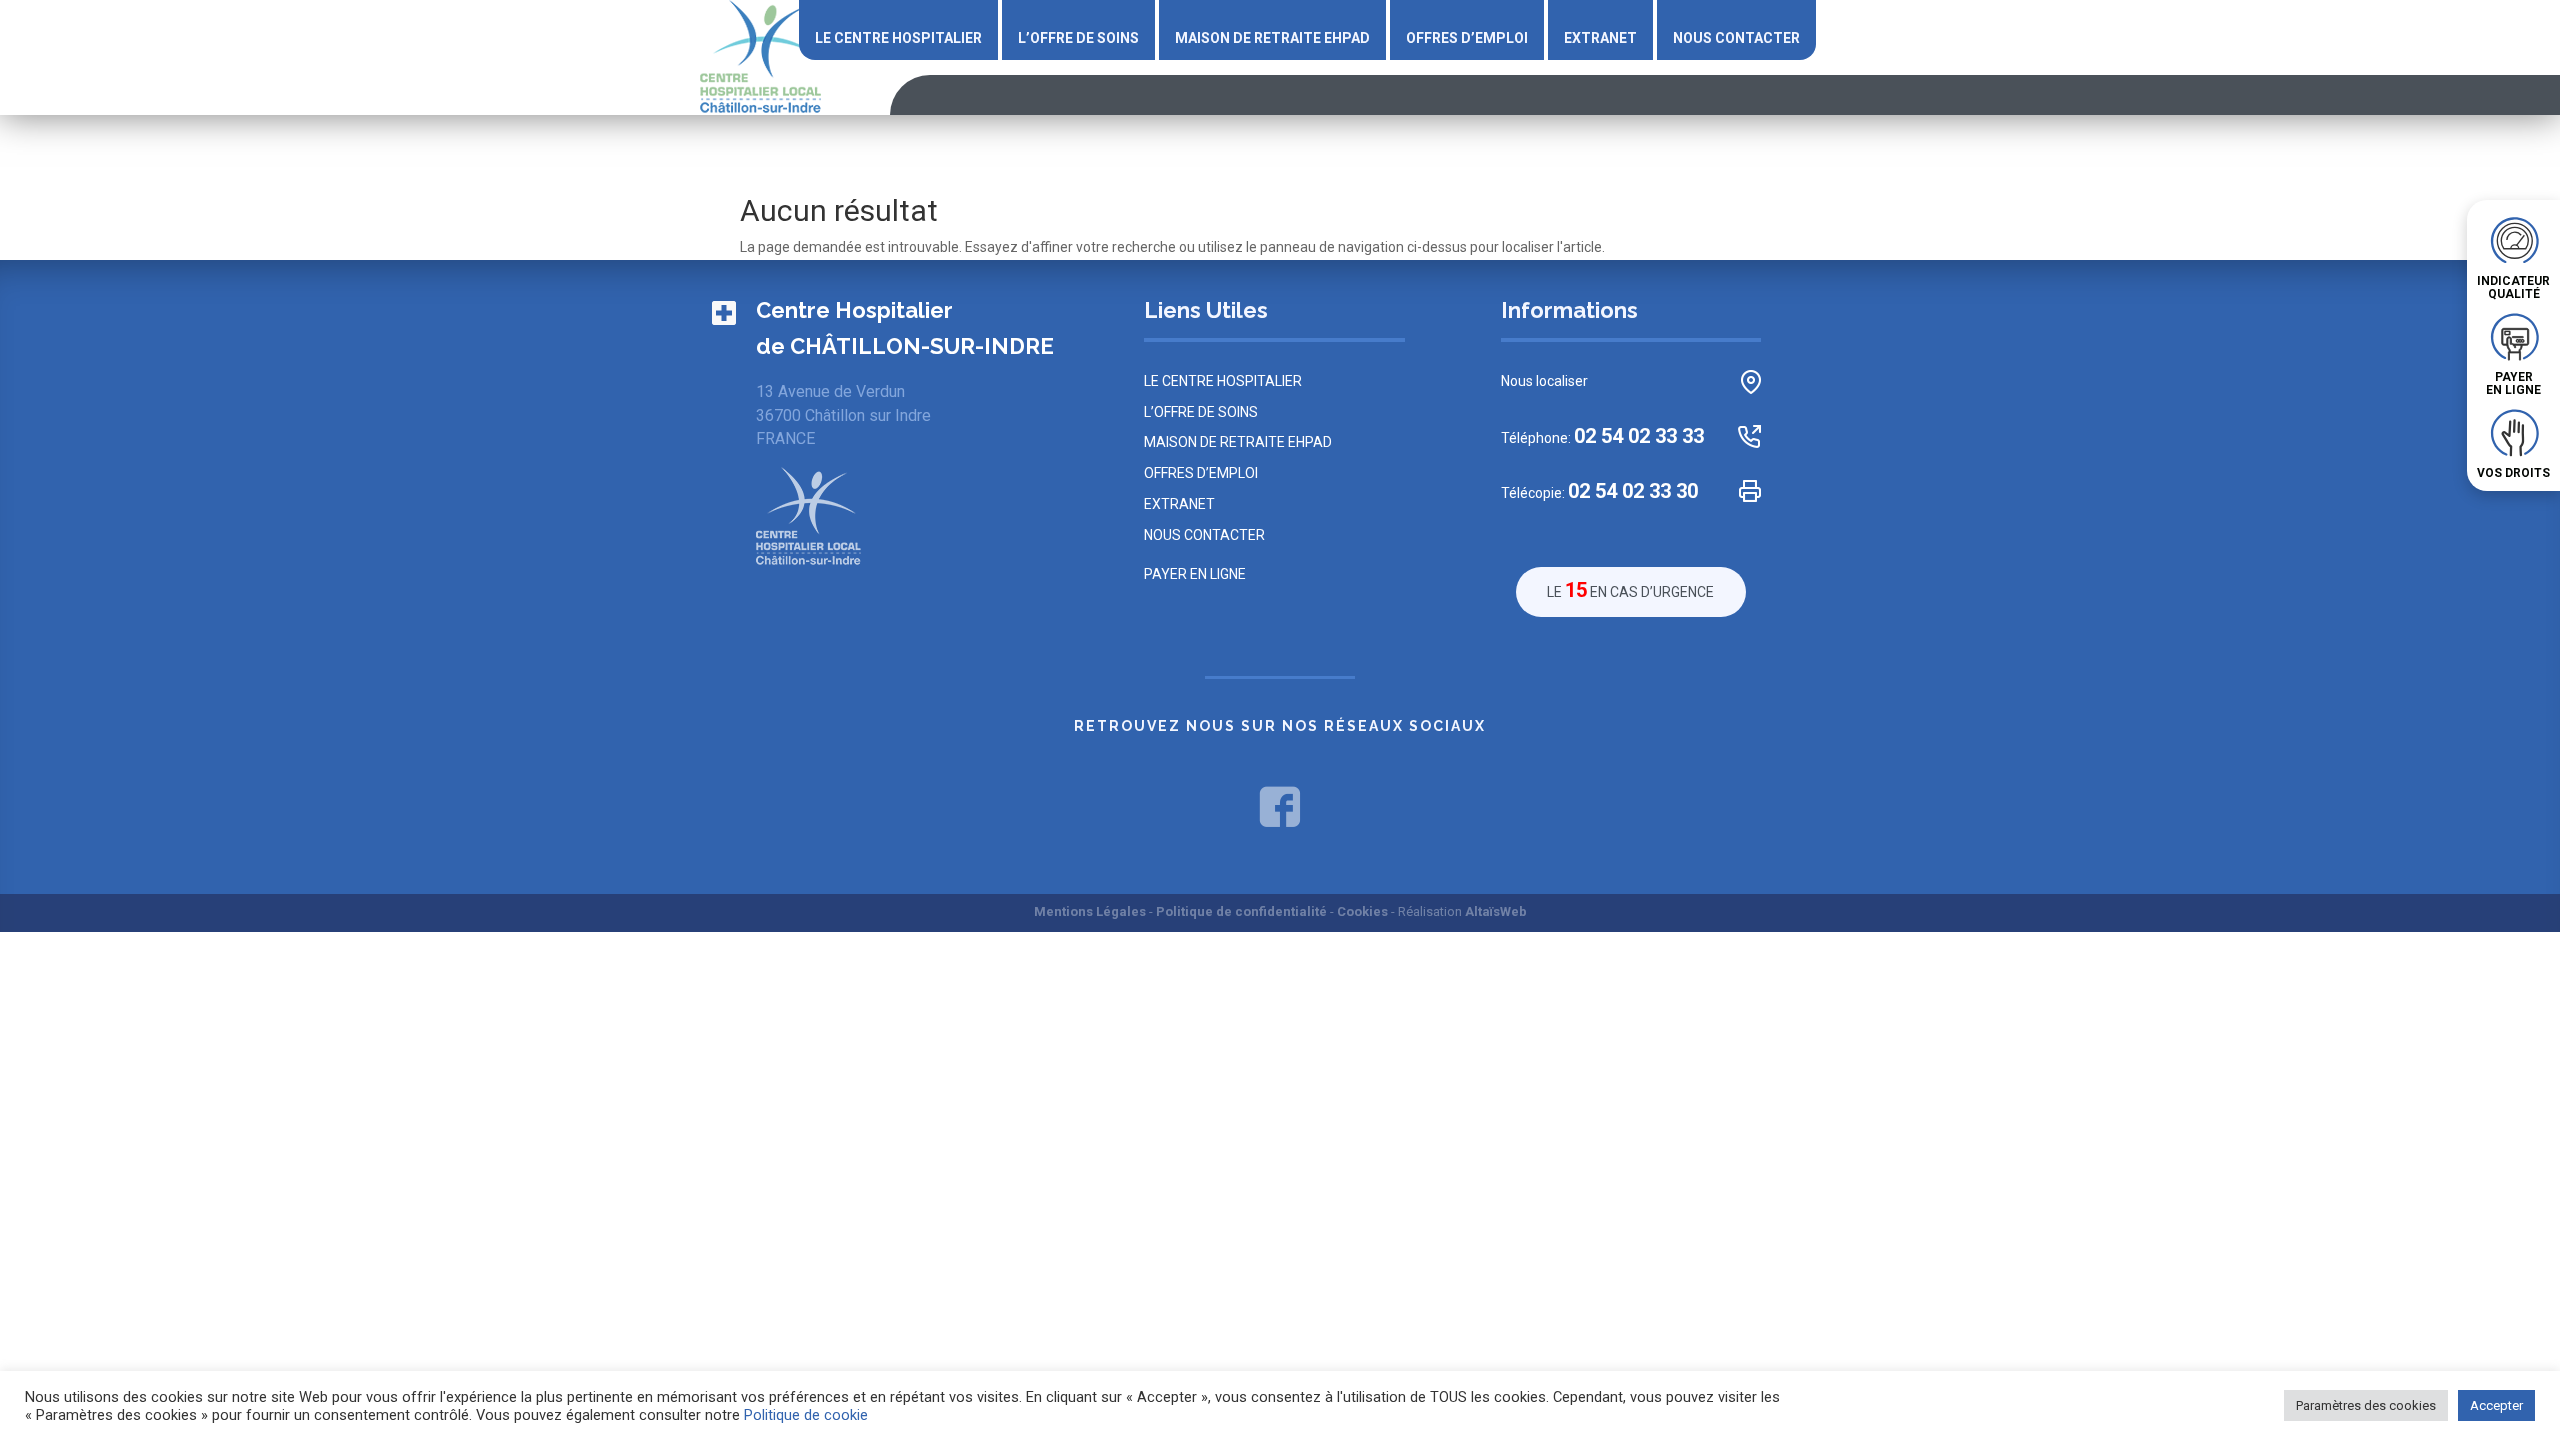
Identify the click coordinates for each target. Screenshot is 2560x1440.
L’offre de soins (1078, 38)
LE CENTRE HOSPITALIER (898, 38)
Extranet (1600, 38)
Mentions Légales (1090, 911)
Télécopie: (1599, 491)
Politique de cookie (806, 1415)
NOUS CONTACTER (1736, 38)
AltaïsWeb (1496, 911)
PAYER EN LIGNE (1195, 574)
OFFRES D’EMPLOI (1467, 38)
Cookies (1362, 911)
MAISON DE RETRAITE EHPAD (1272, 38)
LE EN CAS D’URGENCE (1630, 590)
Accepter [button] (2496, 1405)
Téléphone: (1602, 436)
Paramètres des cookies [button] (2366, 1405)
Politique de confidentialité (1241, 911)
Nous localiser (1544, 381)
